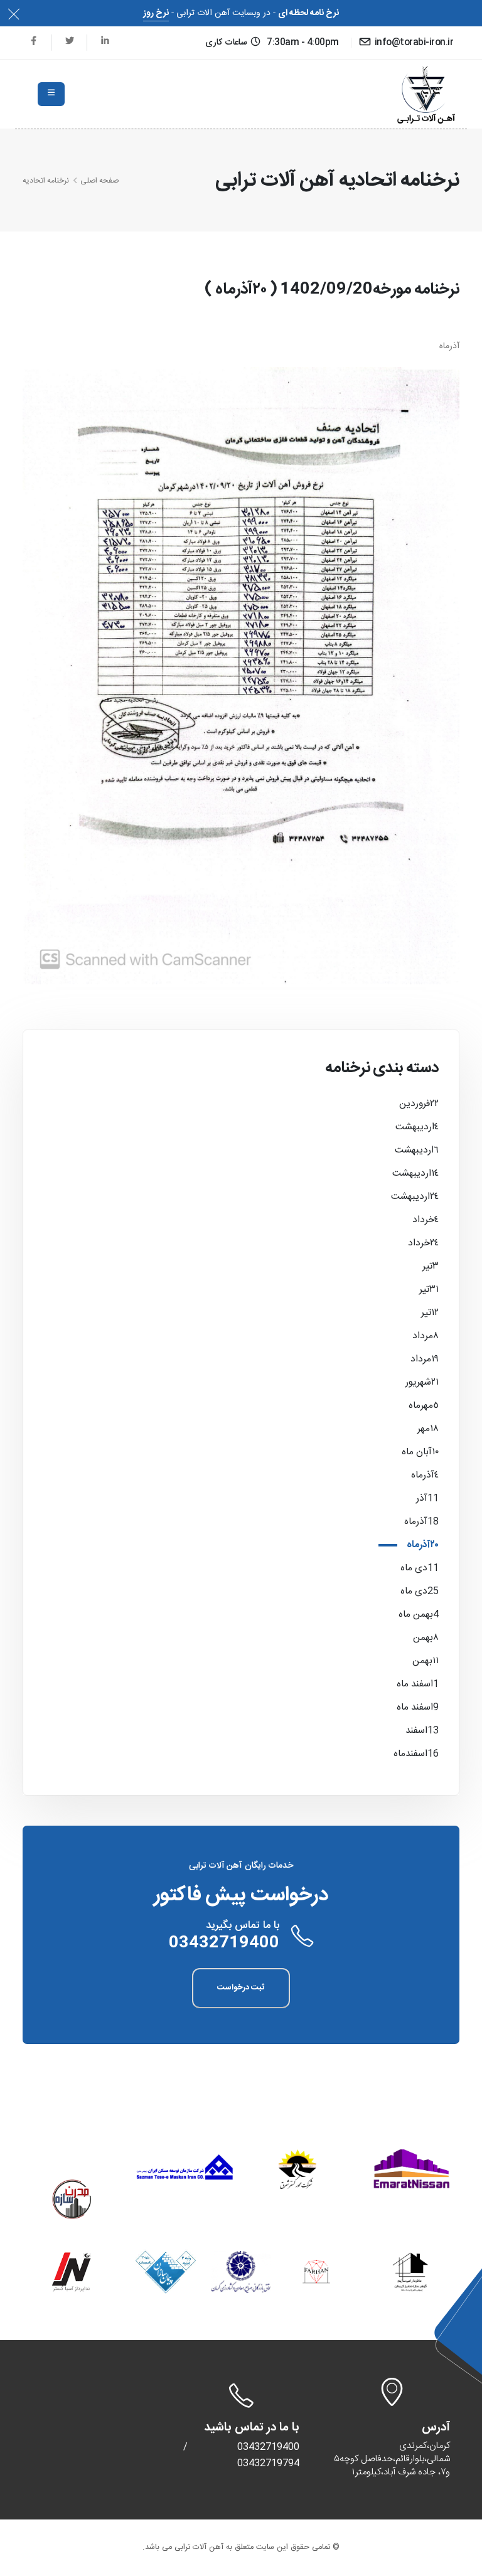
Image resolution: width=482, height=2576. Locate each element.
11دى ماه (420, 1568)
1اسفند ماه (418, 1684)
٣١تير (429, 1290)
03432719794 (268, 2463)
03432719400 (224, 1943)
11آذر (427, 1498)
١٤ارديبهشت (415, 1174)
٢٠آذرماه (423, 1545)
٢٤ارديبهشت (415, 1197)
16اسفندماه (416, 1754)
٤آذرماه (425, 1475)
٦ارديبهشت (417, 1150)
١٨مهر (428, 1429)
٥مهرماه (424, 1406)
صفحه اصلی (99, 181)
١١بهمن (426, 1661)
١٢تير (430, 1313)
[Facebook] (34, 42)
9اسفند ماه (418, 1707)
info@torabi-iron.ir (413, 43)
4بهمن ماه (419, 1615)
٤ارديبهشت (417, 1127)
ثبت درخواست (241, 1988)
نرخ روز (156, 13)
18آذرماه (421, 1522)
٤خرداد (426, 1220)
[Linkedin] (105, 42)
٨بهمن (426, 1638)
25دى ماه (420, 1591)
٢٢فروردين (419, 1104)
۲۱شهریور (422, 1382)
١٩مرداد (425, 1359)
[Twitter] (69, 42)
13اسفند (422, 1731)
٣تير (431, 1266)
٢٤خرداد (423, 1243)
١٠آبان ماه (420, 1452)
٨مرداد (426, 1336)
